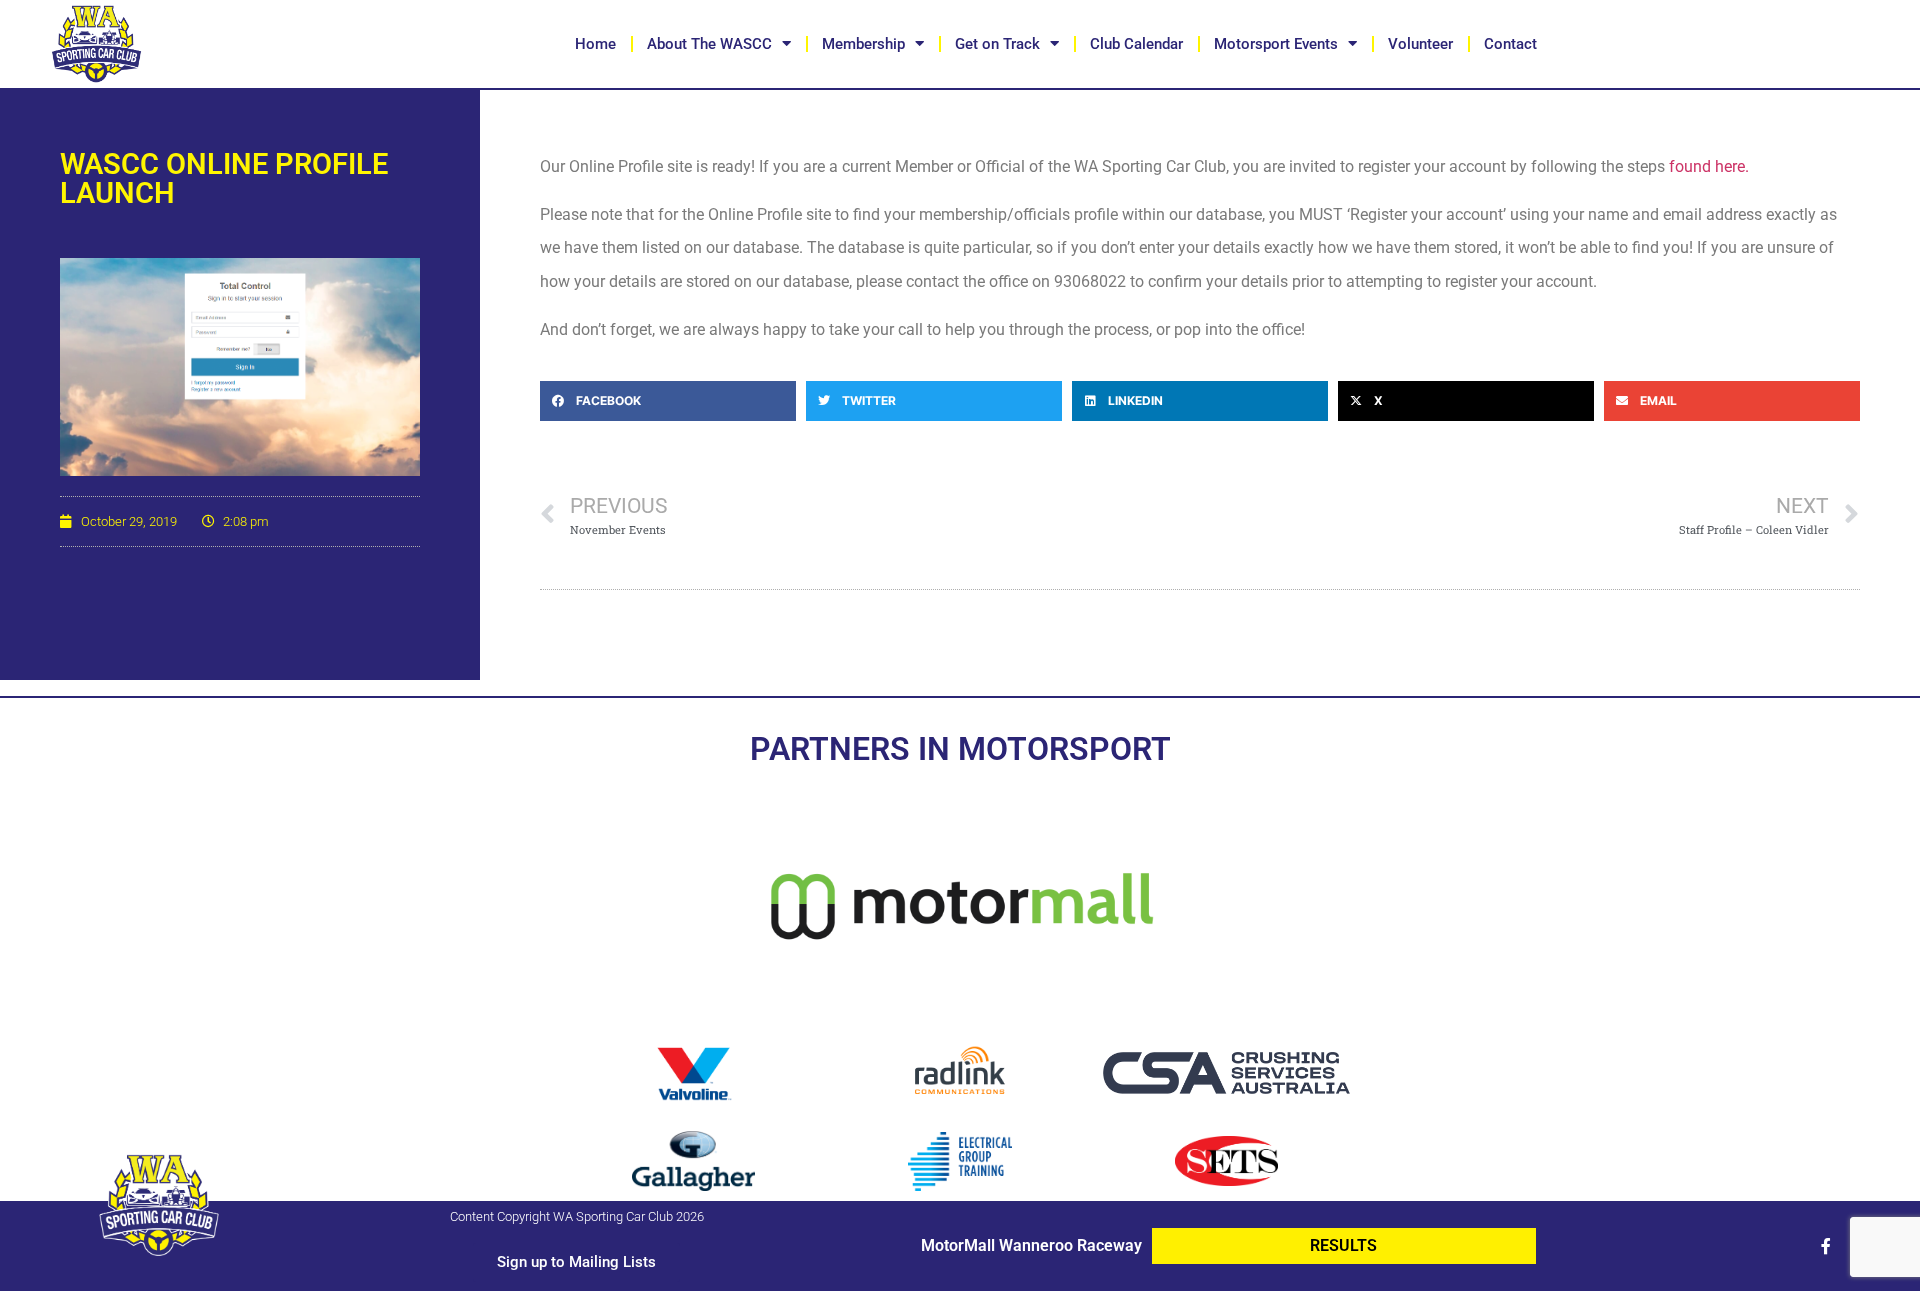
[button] (668, 401)
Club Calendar (1136, 44)
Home (595, 44)
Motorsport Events (1276, 44)
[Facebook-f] (1826, 1246)
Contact (1510, 44)
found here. (1709, 166)
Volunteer (1420, 44)
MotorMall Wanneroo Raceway (1031, 1245)
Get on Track (997, 44)
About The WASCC (709, 44)
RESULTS (1343, 1245)
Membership (863, 44)
